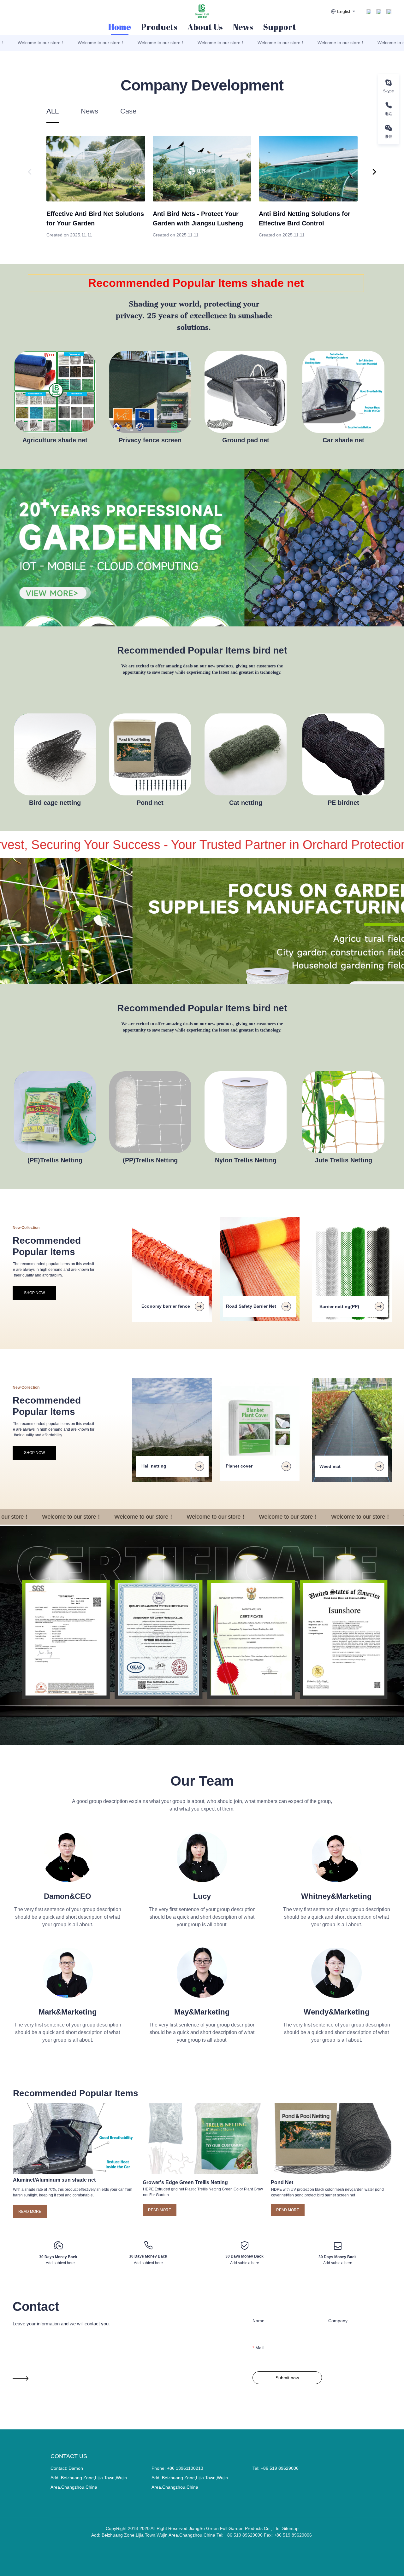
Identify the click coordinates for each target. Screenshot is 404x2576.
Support (280, 27)
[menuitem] (120, 27)
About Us (205, 27)
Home (120, 27)
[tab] (53, 115)
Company (338, 2321)
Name (258, 2321)
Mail (259, 2348)
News (243, 27)
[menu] (202, 27)
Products (159, 27)
